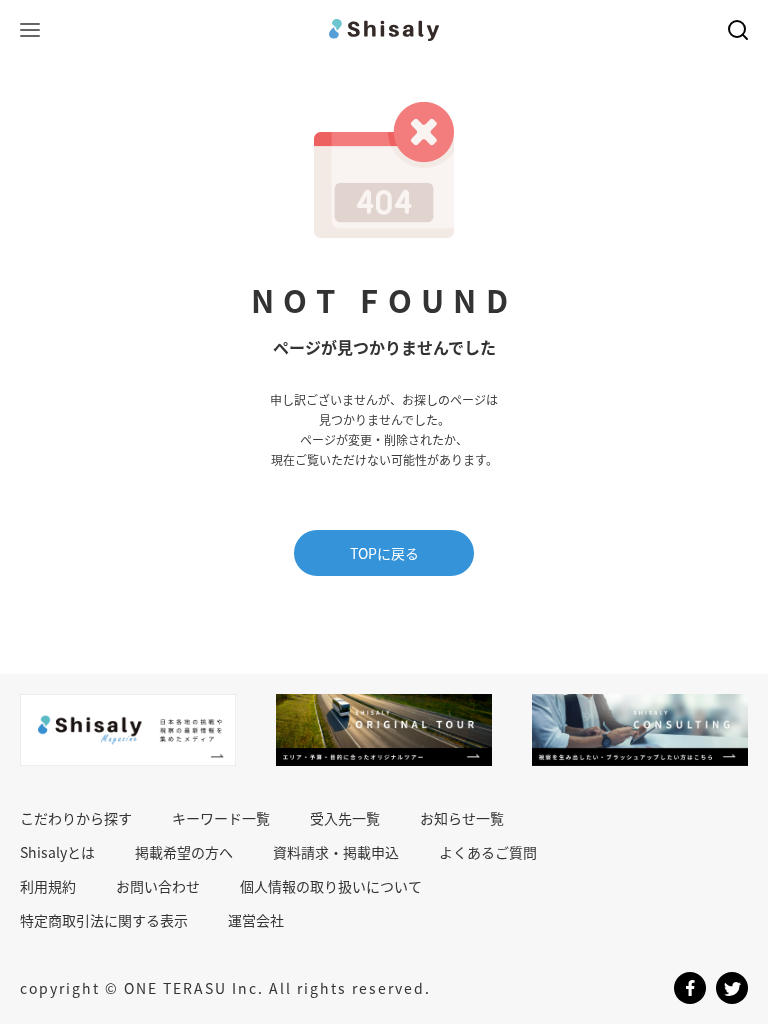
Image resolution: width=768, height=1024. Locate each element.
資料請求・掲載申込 (336, 852)
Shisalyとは (57, 852)
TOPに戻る (384, 553)
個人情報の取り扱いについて (331, 886)
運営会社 (256, 920)
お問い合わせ (158, 886)
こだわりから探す (76, 818)
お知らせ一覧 (462, 818)
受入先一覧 (345, 818)
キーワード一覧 (221, 818)
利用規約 (48, 886)
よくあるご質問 (488, 852)
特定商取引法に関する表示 (104, 920)
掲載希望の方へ (184, 852)
